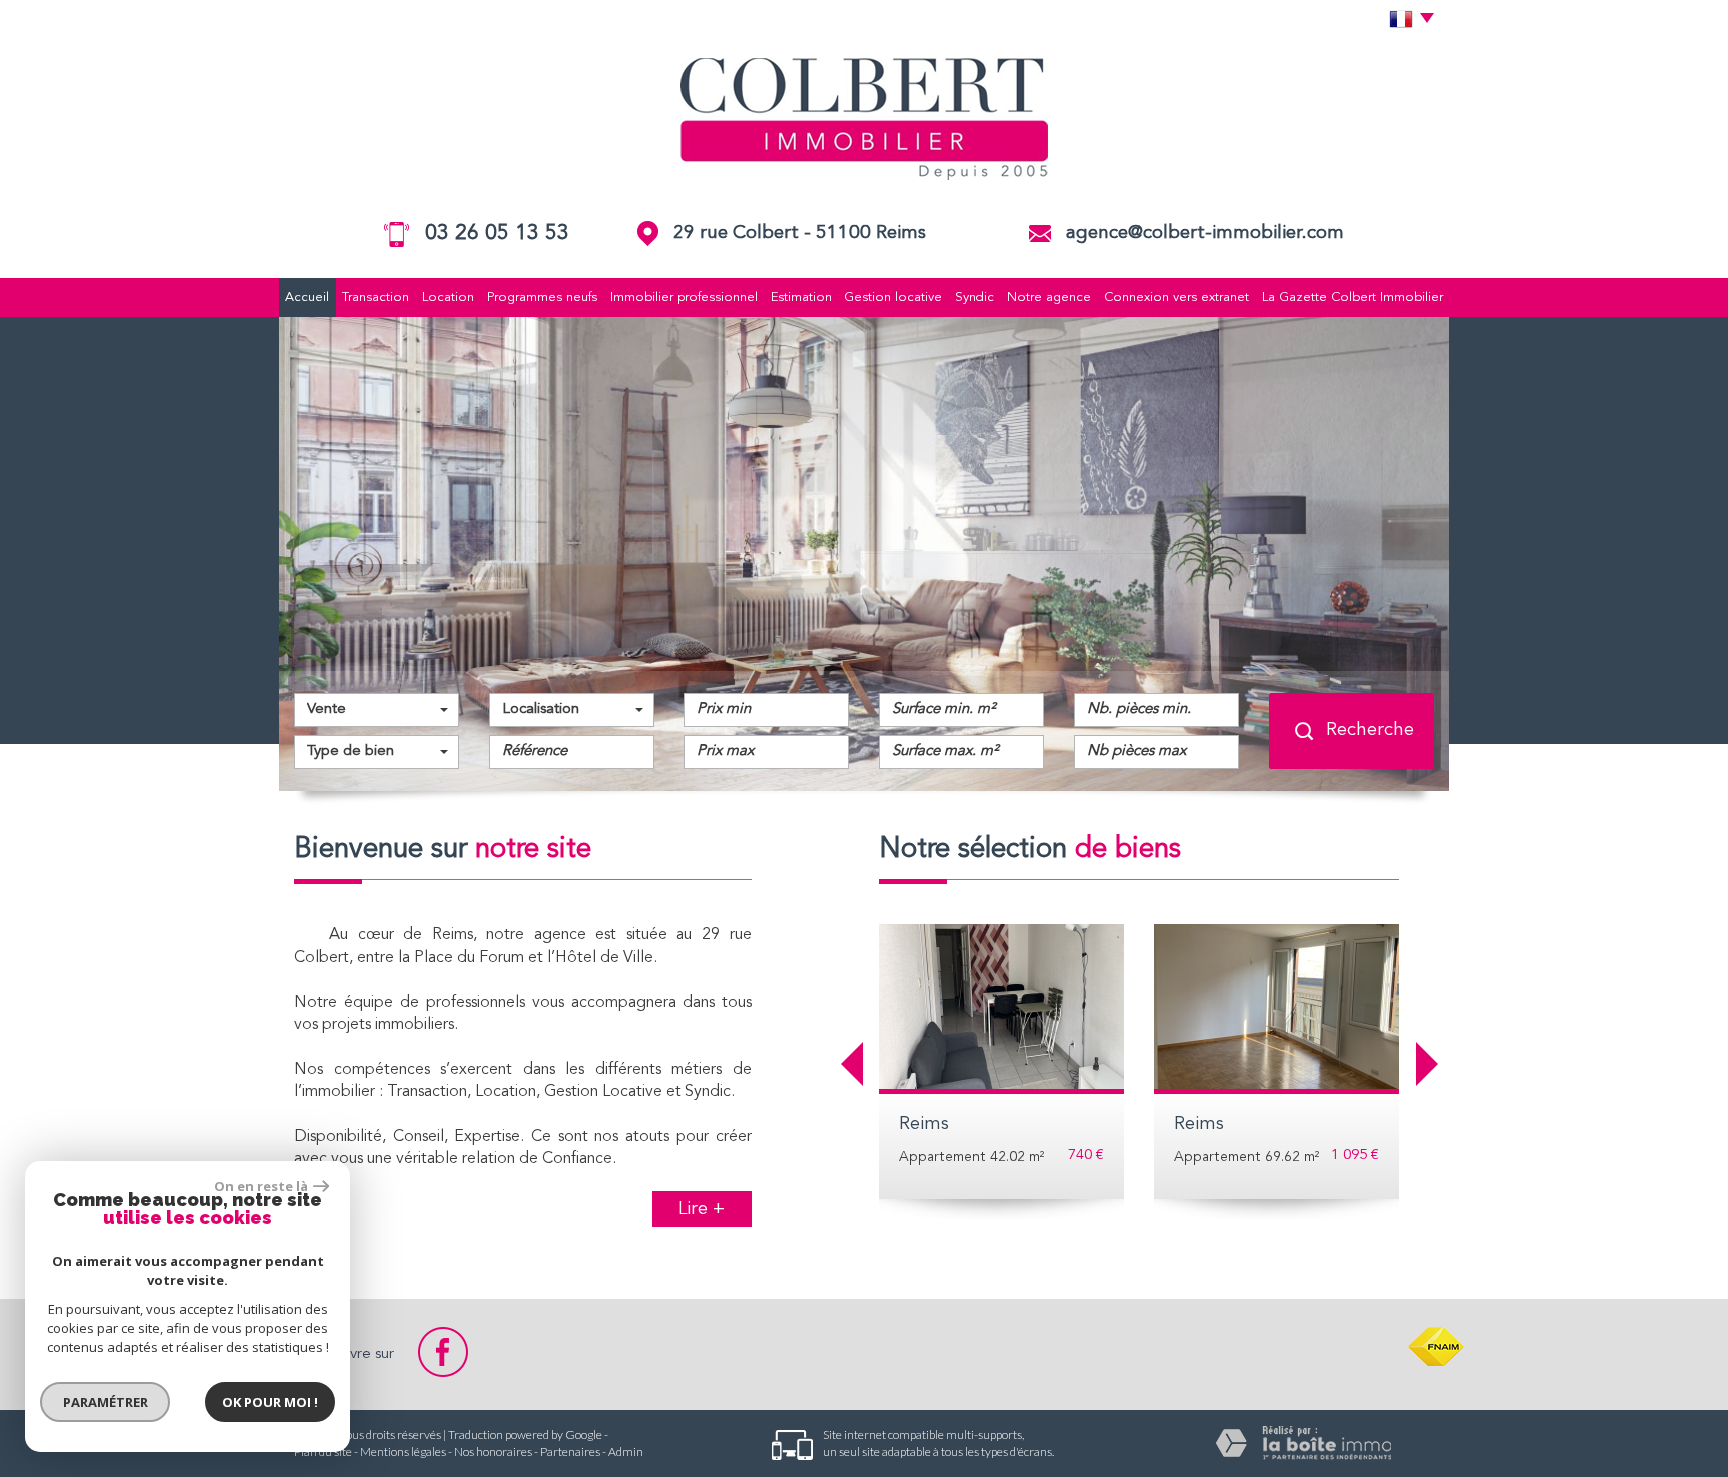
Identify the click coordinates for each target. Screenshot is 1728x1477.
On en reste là (261, 1186)
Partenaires (570, 1451)
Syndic (974, 297)
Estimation (801, 297)
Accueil (307, 297)
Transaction (375, 297)
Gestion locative (893, 297)
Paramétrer (105, 1402)
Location (448, 297)
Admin (625, 1451)
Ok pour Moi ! (270, 1402)
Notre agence (1049, 297)
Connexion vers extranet (1176, 297)
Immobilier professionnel (684, 297)
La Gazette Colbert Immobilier (1352, 297)
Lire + (701, 1209)
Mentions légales (403, 1451)
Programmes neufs (542, 297)
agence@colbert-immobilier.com (1205, 233)
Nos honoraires (493, 1451)
